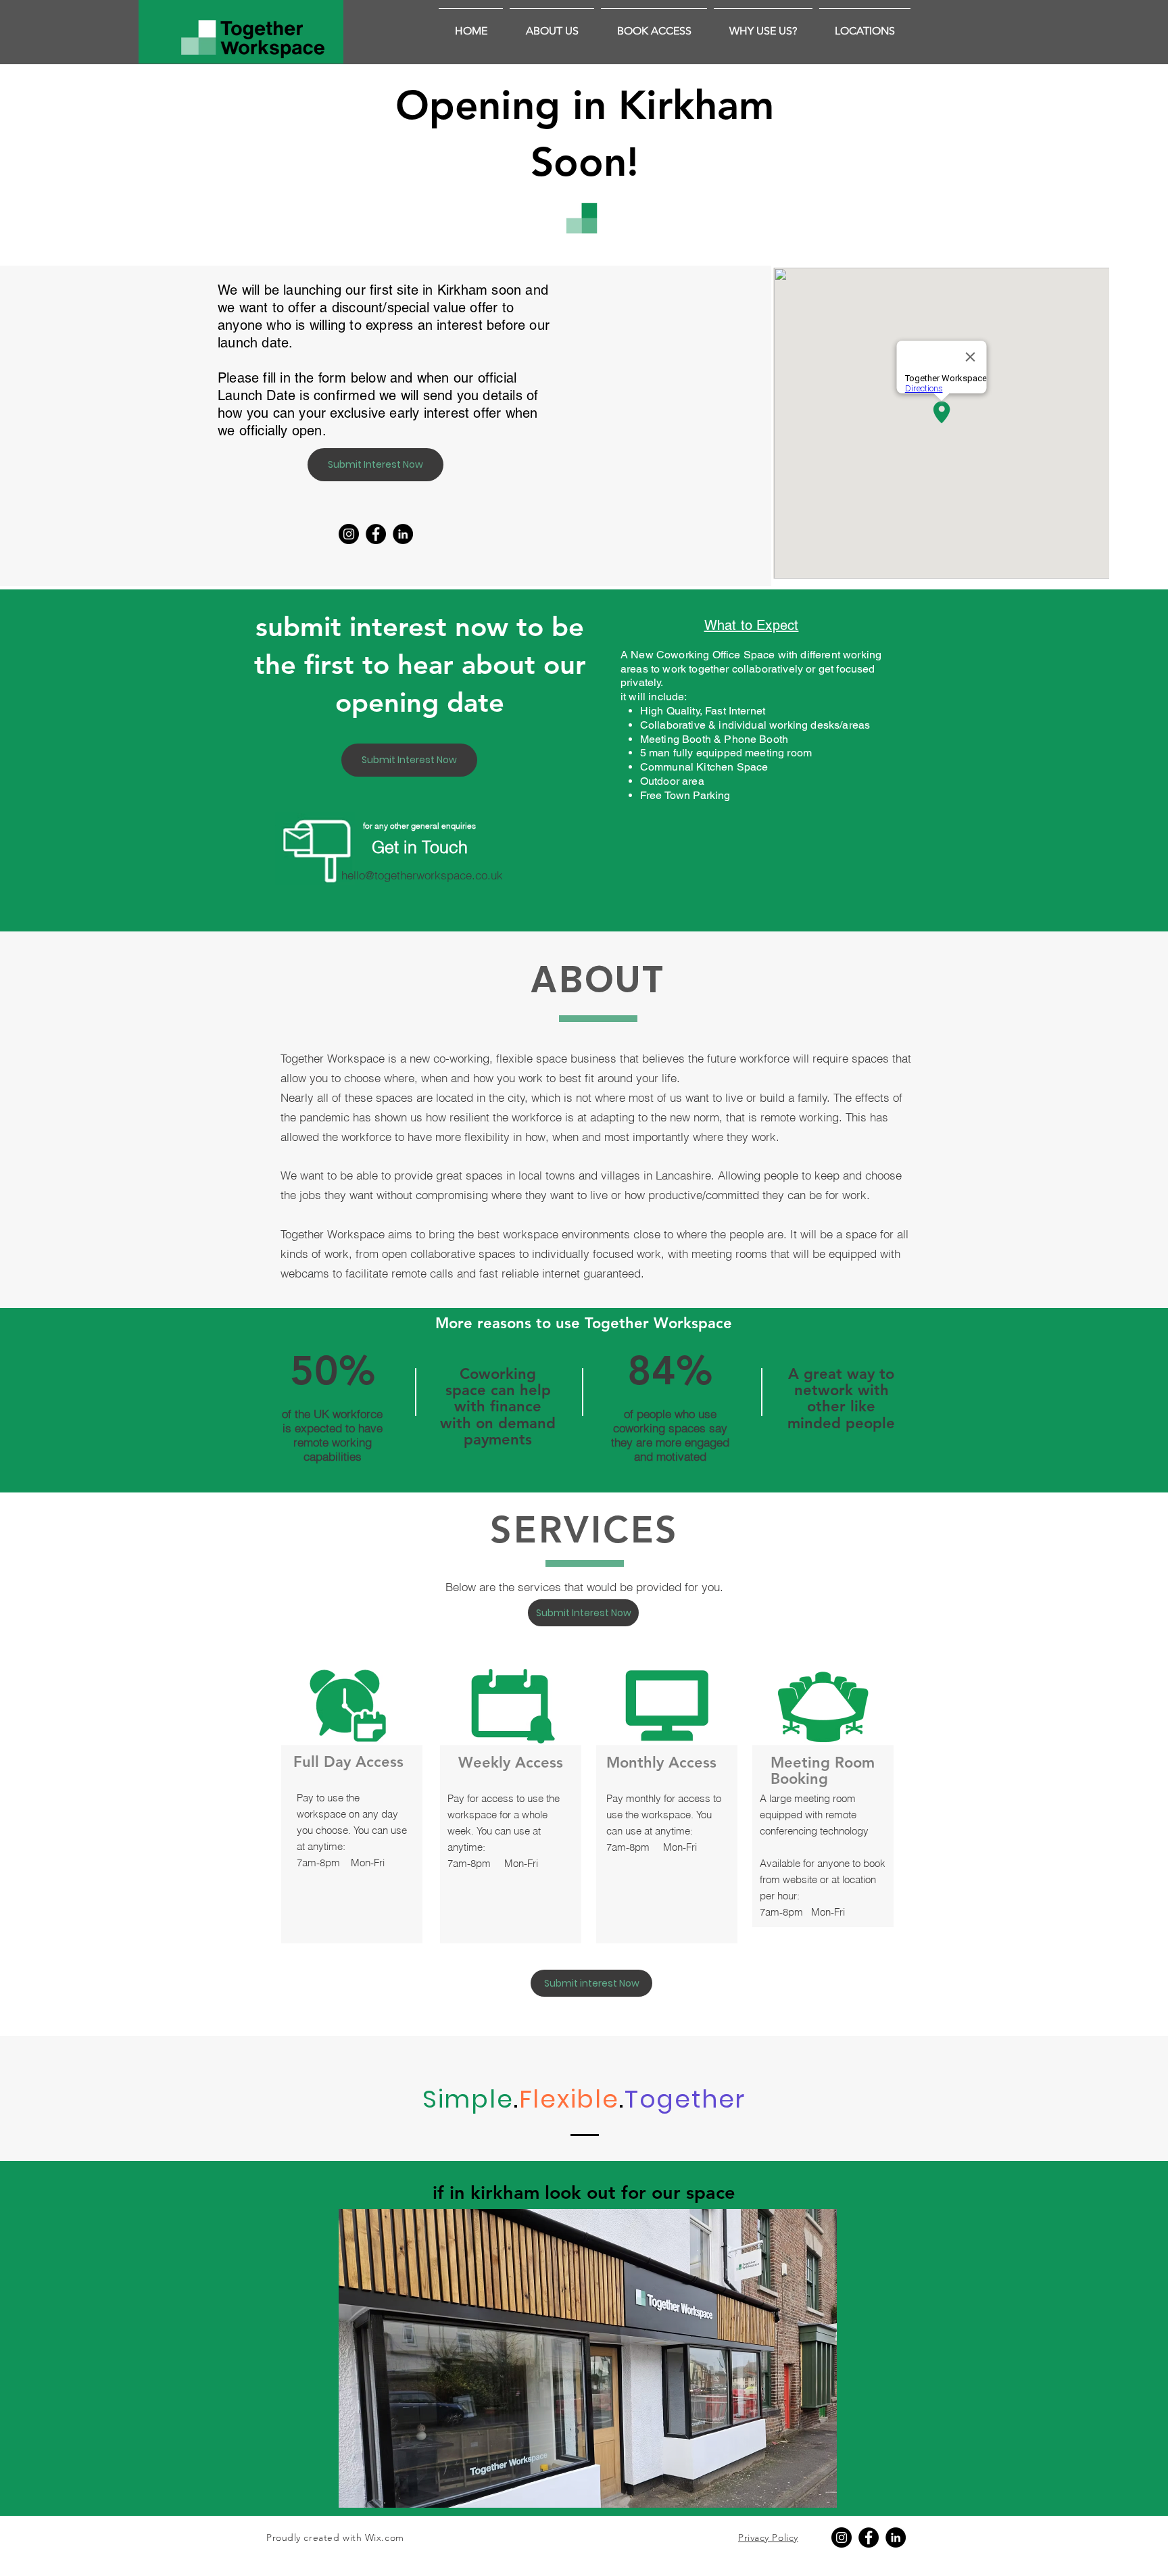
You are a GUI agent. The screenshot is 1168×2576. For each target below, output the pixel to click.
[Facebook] (376, 534)
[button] (763, 25)
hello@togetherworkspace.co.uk (422, 875)
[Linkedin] (403, 534)
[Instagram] (349, 534)
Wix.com (385, 2537)
